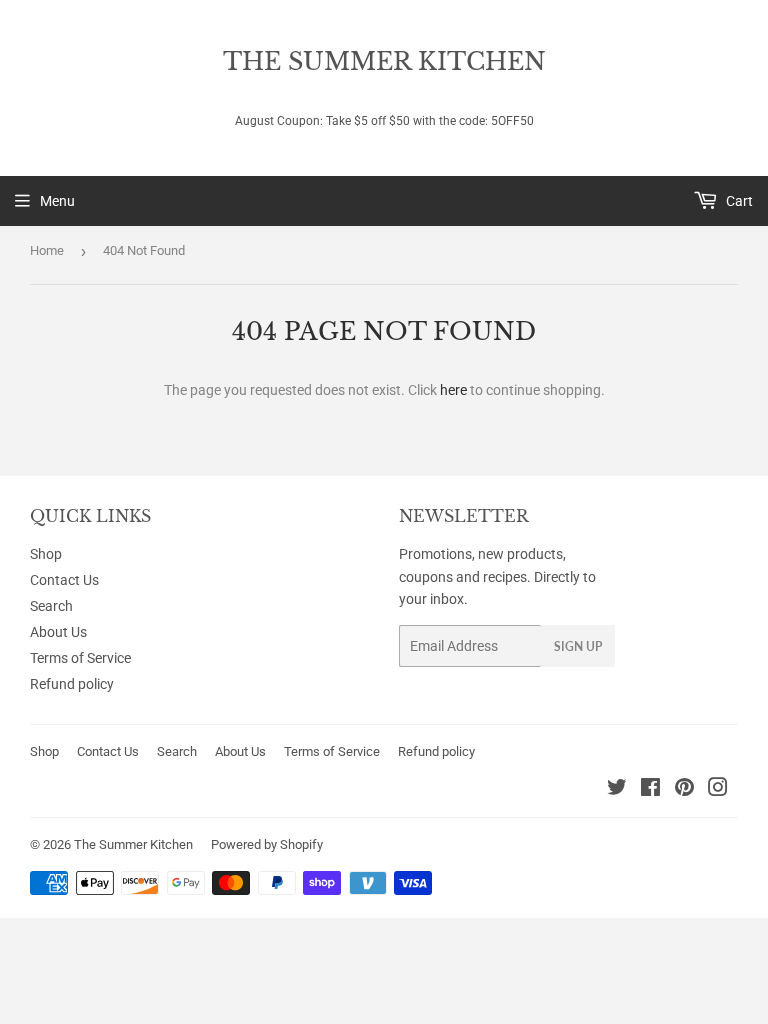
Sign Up (578, 646)
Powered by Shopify (267, 844)
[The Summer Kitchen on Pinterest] (684, 790)
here (453, 390)
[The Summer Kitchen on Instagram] (718, 790)
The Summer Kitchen (384, 61)
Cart (738, 201)
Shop (46, 554)
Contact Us (64, 580)
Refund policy (72, 684)
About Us (58, 632)
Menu (57, 201)
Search (51, 606)
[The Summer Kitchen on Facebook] (650, 790)
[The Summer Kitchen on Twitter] (617, 790)
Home (47, 250)
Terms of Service (80, 658)
